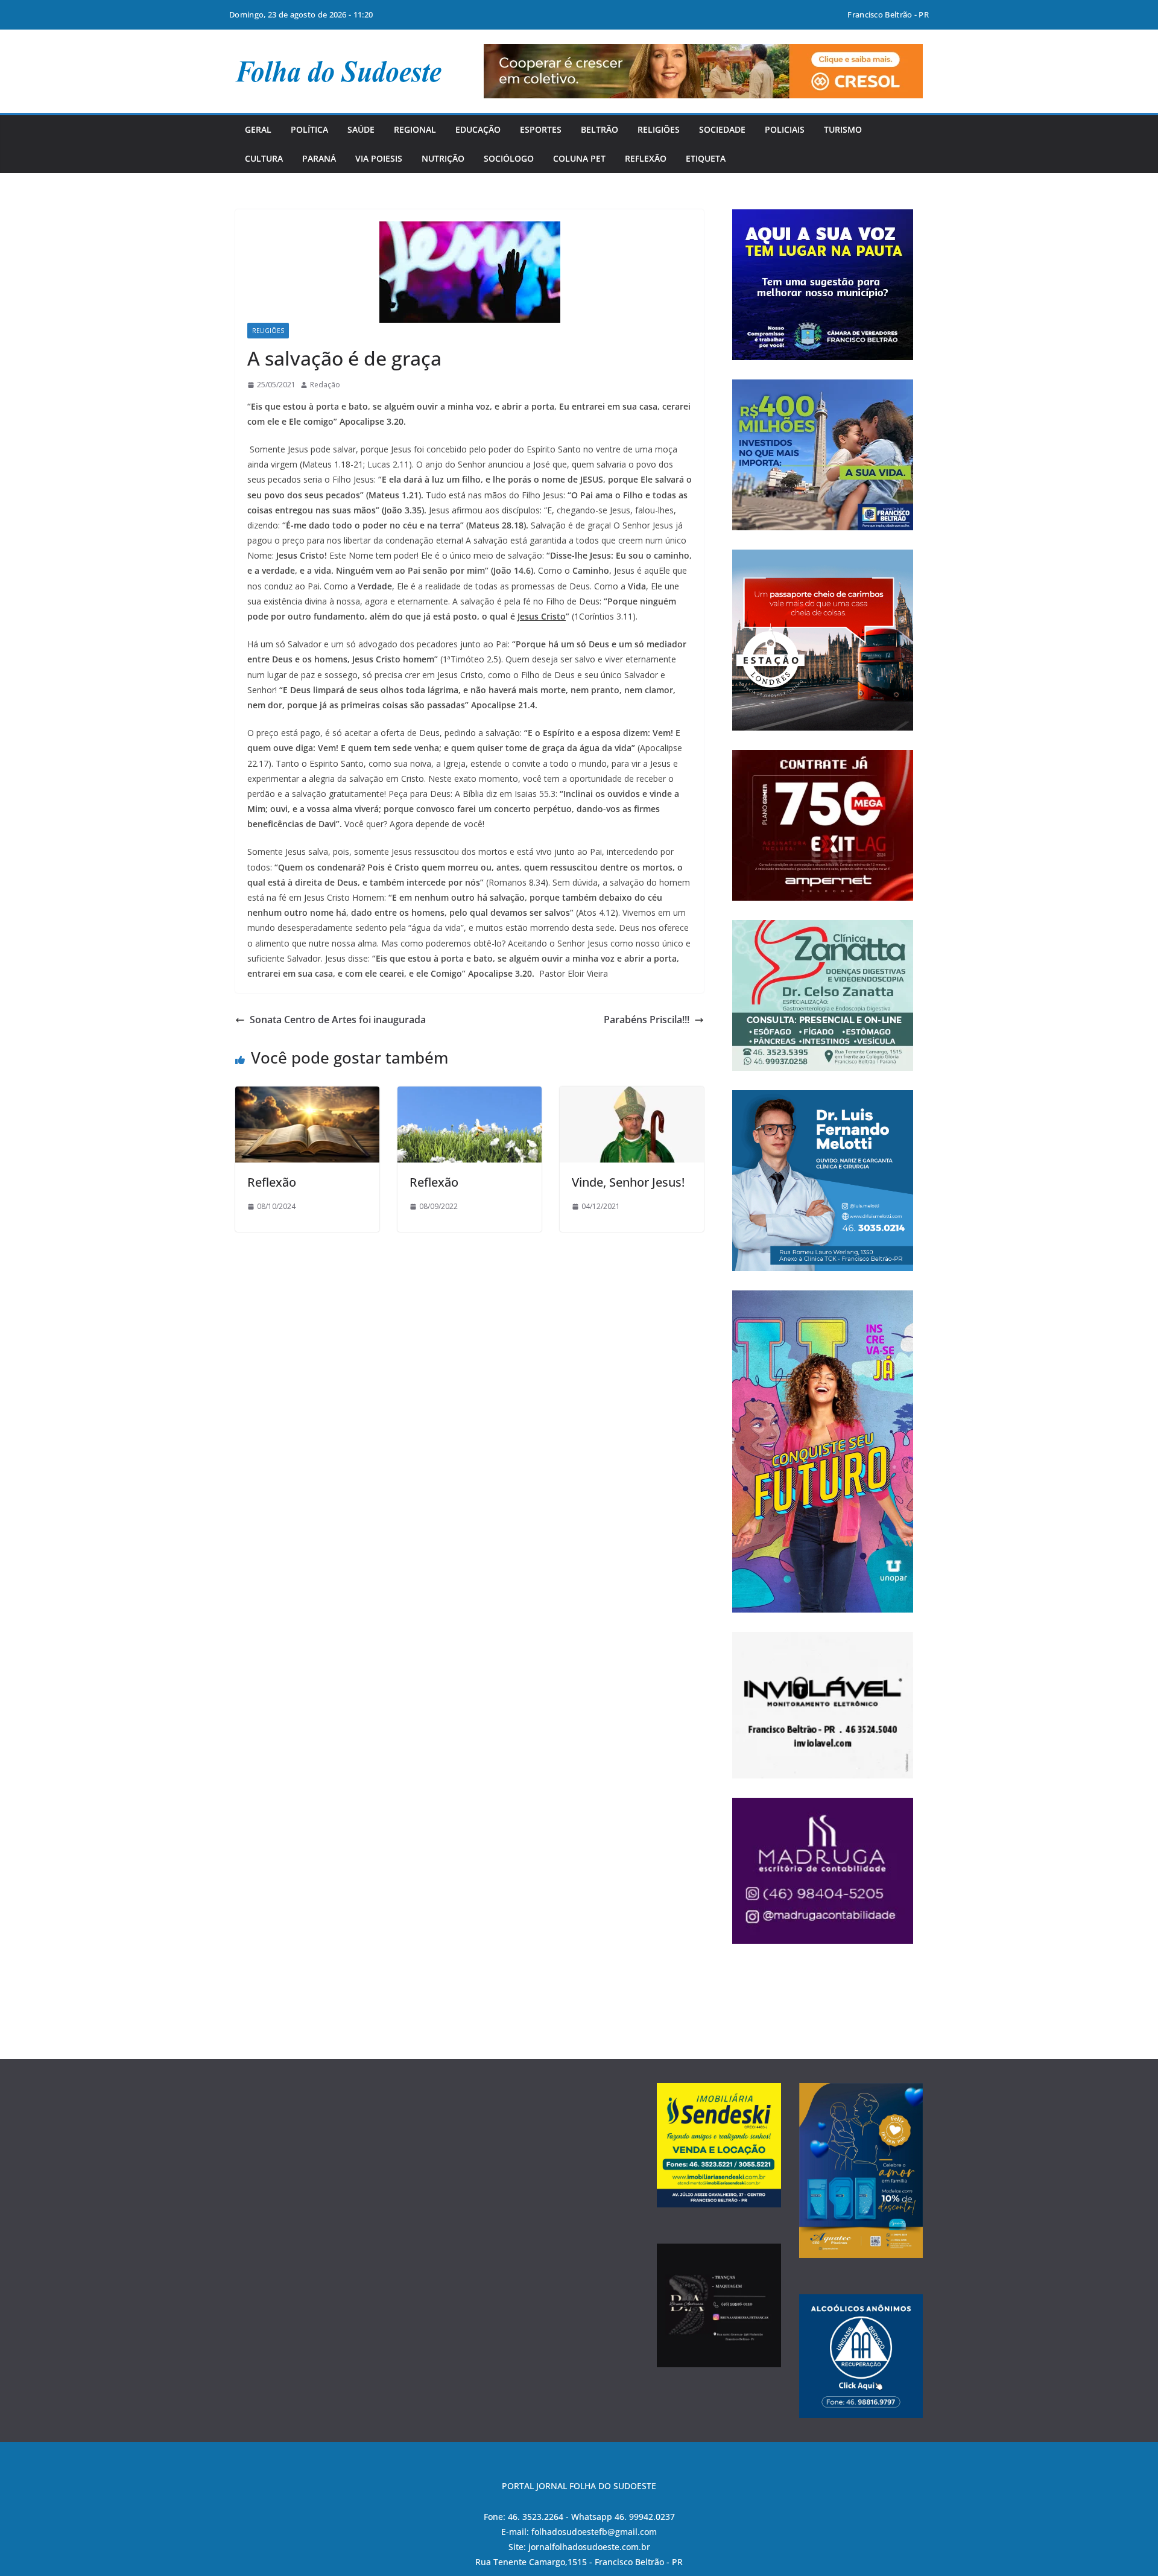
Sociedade (722, 129)
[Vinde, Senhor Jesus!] (632, 1095)
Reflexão (646, 158)
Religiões (659, 129)
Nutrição (443, 158)
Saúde (361, 129)
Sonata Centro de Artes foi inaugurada (338, 1020)
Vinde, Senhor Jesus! (628, 1182)
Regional (415, 129)
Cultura (264, 158)
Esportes (541, 129)
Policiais (785, 129)
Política (309, 129)
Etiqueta (706, 158)
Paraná (319, 158)
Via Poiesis (379, 158)
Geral (258, 129)
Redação (325, 385)
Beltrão (600, 129)
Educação (478, 129)
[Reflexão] (307, 1095)
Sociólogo (509, 158)
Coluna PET (579, 158)
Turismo (843, 129)
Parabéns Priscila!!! (647, 1020)
